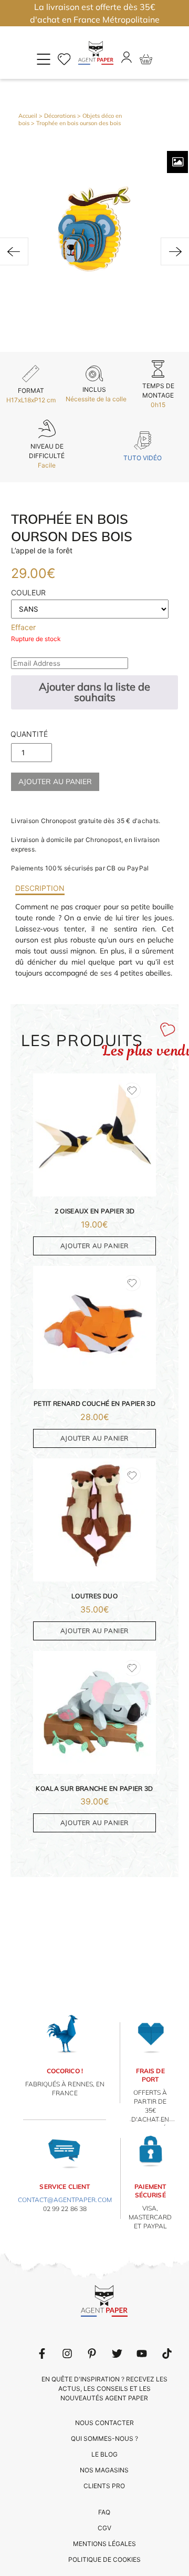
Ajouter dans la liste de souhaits (94, 692)
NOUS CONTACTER (104, 2423)
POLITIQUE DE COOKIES (104, 2559)
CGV (104, 2528)
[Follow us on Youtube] (142, 2354)
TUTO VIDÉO (143, 458)
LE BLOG (104, 2454)
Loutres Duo (94, 1596)
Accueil (28, 116)
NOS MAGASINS (104, 2470)
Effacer (23, 627)
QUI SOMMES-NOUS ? (104, 2438)
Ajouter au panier (55, 782)
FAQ (104, 2512)
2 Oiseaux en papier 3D (95, 1211)
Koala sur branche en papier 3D (94, 1788)
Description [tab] (40, 888)
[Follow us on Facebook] (42, 2354)
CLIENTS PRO (104, 2486)
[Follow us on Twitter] (117, 2354)
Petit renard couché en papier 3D (94, 1403)
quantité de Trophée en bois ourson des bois (29, 737)
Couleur (28, 592)
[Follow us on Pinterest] (92, 2354)
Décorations (60, 116)
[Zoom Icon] (177, 162)
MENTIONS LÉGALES (104, 2544)
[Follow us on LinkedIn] (67, 2354)
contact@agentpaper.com (65, 2200)
